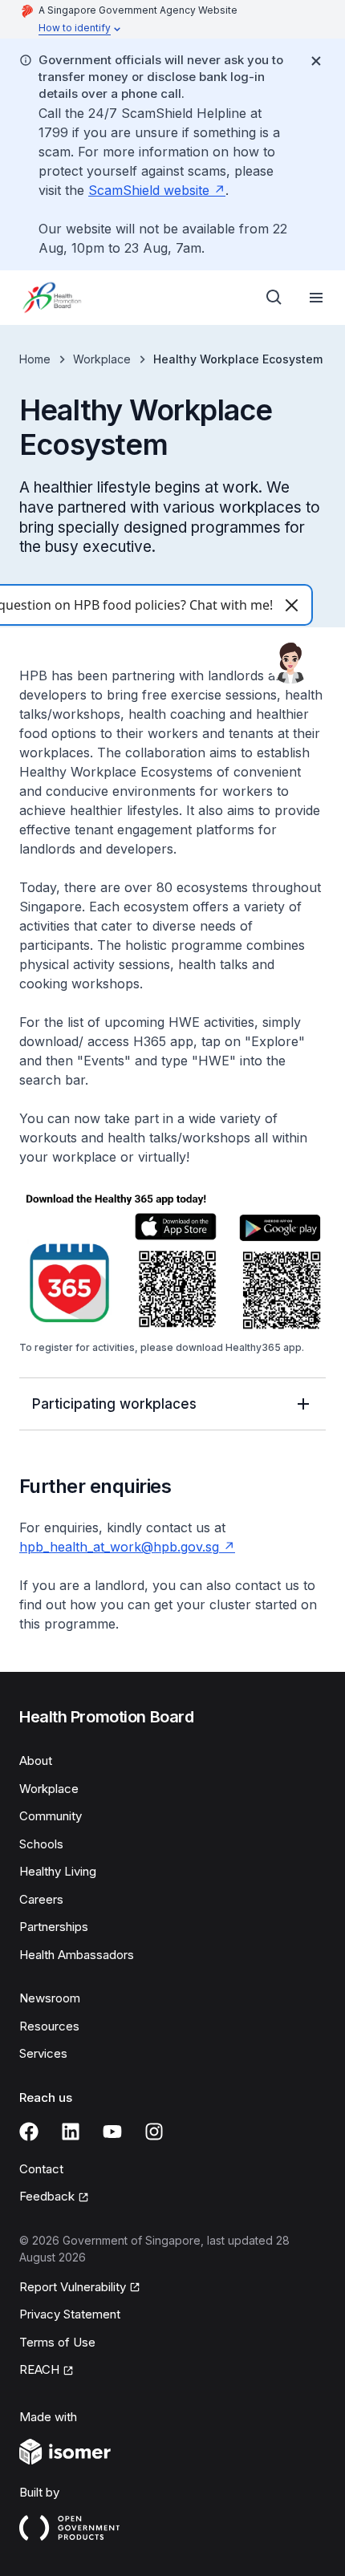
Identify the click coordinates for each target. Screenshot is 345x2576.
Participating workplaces (114, 1404)
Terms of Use (57, 2342)
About (36, 1761)
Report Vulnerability (73, 2288)
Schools (41, 1844)
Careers (41, 1899)
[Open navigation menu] (316, 298)
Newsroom (50, 1998)
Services (43, 2053)
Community (51, 1816)
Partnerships (54, 1927)
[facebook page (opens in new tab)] (29, 2132)
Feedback (54, 2197)
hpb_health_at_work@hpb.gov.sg (127, 1547)
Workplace (102, 359)
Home (35, 359)
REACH (47, 2371)
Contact (41, 2169)
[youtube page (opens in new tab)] (112, 2132)
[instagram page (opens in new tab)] (154, 2132)
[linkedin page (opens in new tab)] (71, 2132)
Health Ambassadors (77, 1955)
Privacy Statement (70, 2314)
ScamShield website (157, 190)
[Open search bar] (274, 298)
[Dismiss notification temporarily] (316, 61)
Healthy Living (58, 1871)
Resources (49, 2026)
